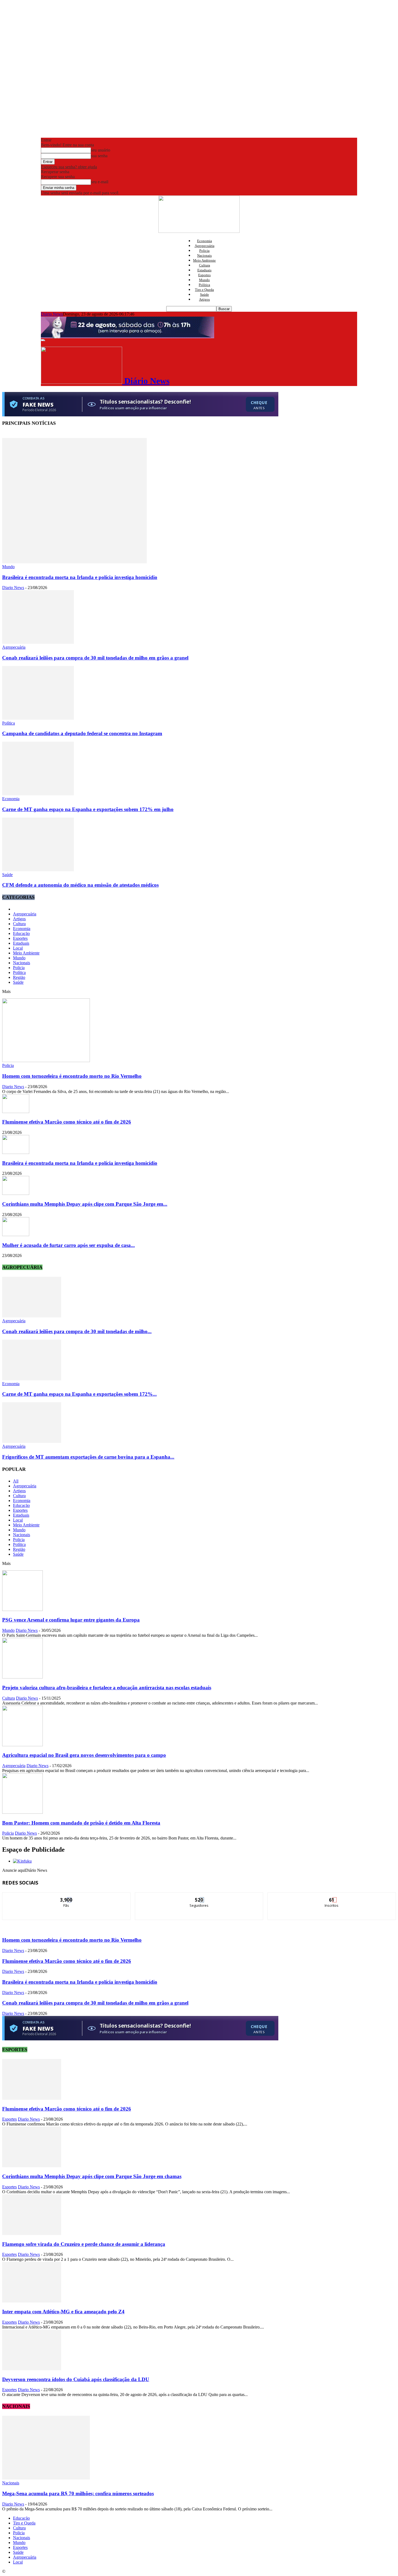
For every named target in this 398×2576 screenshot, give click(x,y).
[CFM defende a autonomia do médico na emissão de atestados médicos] (38, 870)
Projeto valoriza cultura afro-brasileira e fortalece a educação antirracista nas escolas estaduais (107, 1688)
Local (18, 948)
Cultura (205, 265)
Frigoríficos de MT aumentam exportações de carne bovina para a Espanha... (88, 1457)
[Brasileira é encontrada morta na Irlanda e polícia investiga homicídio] (74, 562)
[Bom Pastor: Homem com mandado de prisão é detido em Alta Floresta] (22, 1812)
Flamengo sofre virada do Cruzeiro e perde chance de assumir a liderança (84, 2244)
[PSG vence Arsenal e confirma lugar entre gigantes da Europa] (22, 1609)
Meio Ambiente (204, 260)
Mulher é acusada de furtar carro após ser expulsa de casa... (68, 1245)
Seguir (199, 1897)
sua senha (99, 156)
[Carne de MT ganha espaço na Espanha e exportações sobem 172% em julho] (38, 794)
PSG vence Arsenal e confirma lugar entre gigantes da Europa (71, 1620)
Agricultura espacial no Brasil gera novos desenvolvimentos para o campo (84, 1755)
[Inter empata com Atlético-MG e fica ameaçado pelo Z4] (32, 2301)
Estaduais (204, 270)
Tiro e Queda (204, 290)
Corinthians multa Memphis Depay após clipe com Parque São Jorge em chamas (92, 2176)
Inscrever (332, 1897)
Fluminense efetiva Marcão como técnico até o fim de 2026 (67, 1122)
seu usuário (101, 150)
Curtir (67, 1897)
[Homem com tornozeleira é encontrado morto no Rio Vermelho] (46, 1061)
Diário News (52, 314)
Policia (204, 251)
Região (19, 977)
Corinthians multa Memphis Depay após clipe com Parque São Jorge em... (85, 1204)
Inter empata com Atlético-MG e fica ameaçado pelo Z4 (63, 2312)
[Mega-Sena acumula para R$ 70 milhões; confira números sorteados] (46, 2478)
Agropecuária (205, 246)
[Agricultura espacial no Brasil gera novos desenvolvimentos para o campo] (22, 1745)
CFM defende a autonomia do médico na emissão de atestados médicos (80, 885)
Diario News (13, 588)
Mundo (204, 280)
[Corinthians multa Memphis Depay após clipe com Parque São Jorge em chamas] (16, 1193)
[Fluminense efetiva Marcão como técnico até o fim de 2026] (16, 1112)
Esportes (204, 275)
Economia (205, 241)
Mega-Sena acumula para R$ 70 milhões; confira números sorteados (78, 2493)
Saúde (205, 295)
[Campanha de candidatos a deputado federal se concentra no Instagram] (38, 718)
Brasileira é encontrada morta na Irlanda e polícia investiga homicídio (80, 577)
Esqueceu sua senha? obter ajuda (69, 167)
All (16, 1481)
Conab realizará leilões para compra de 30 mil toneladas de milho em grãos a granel (95, 658)
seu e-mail (100, 182)
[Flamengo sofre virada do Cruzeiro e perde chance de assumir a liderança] (32, 2234)
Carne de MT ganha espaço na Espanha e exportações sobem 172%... (79, 1394)
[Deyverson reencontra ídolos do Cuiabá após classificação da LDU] (32, 2369)
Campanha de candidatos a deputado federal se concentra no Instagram (82, 733)
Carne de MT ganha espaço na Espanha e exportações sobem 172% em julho (88, 809)
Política (204, 285)
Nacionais (204, 255)
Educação (21, 933)
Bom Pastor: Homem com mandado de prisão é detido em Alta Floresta (81, 1823)
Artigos (204, 299)
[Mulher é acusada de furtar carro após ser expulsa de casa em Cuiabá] (16, 1235)
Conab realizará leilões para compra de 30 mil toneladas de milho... (77, 1331)
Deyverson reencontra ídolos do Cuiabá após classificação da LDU (76, 2379)
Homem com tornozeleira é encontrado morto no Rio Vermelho (72, 1076)
